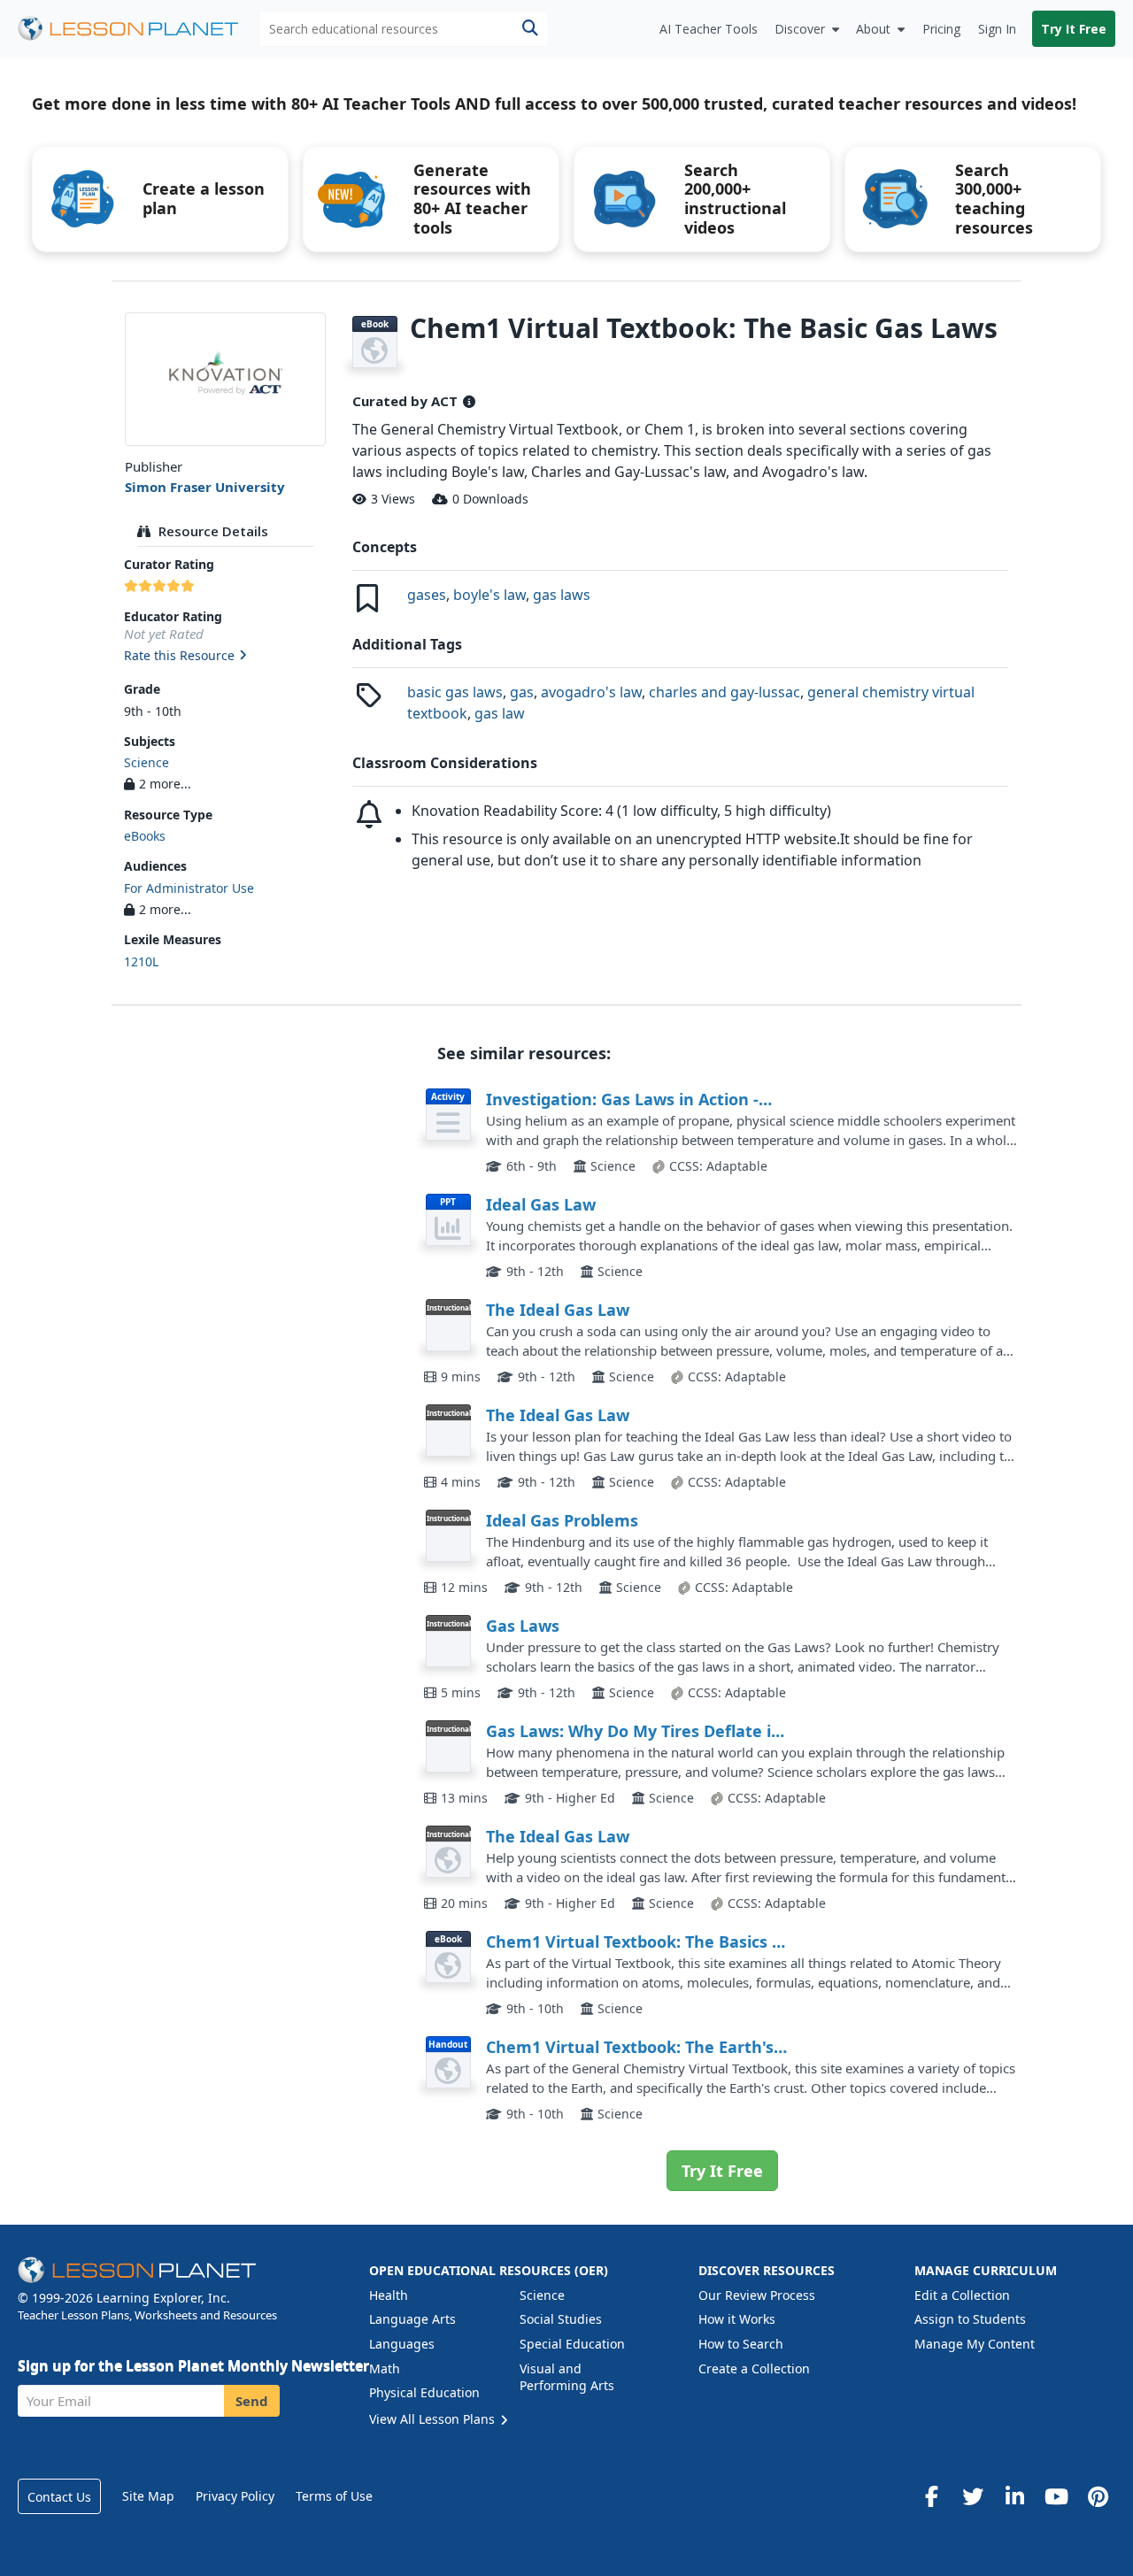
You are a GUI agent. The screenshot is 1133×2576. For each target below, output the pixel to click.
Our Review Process (757, 2295)
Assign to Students (970, 2319)
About (873, 29)
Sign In (997, 29)
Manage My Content (975, 2344)
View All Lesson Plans (434, 2419)
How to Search (741, 2344)
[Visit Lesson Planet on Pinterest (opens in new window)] (1098, 2496)
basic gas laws (455, 692)
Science (146, 762)
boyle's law (489, 595)
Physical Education (424, 2392)
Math (385, 2368)
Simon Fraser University (205, 487)
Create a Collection (754, 2368)
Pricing (941, 29)
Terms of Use (334, 2496)
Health (389, 2295)
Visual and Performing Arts (567, 2377)
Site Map (148, 2496)
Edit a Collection (962, 2295)
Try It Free (1074, 29)
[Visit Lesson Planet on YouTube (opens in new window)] (1056, 2496)
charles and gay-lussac (725, 692)
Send (252, 2401)
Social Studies (561, 2319)
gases (427, 595)
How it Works (737, 2319)
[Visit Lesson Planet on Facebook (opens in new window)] (931, 2496)
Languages (402, 2344)
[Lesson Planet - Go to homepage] (138, 29)
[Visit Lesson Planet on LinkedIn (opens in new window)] (1014, 2496)
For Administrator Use (189, 888)
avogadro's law (591, 692)
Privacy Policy (235, 2496)
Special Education (572, 2344)
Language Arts (412, 2319)
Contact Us (59, 2497)
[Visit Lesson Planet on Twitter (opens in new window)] (973, 2496)
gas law (500, 713)
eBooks (145, 836)
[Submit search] (530, 29)
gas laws (562, 595)
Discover (800, 29)
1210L (141, 961)
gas (522, 692)
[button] (225, 657)
